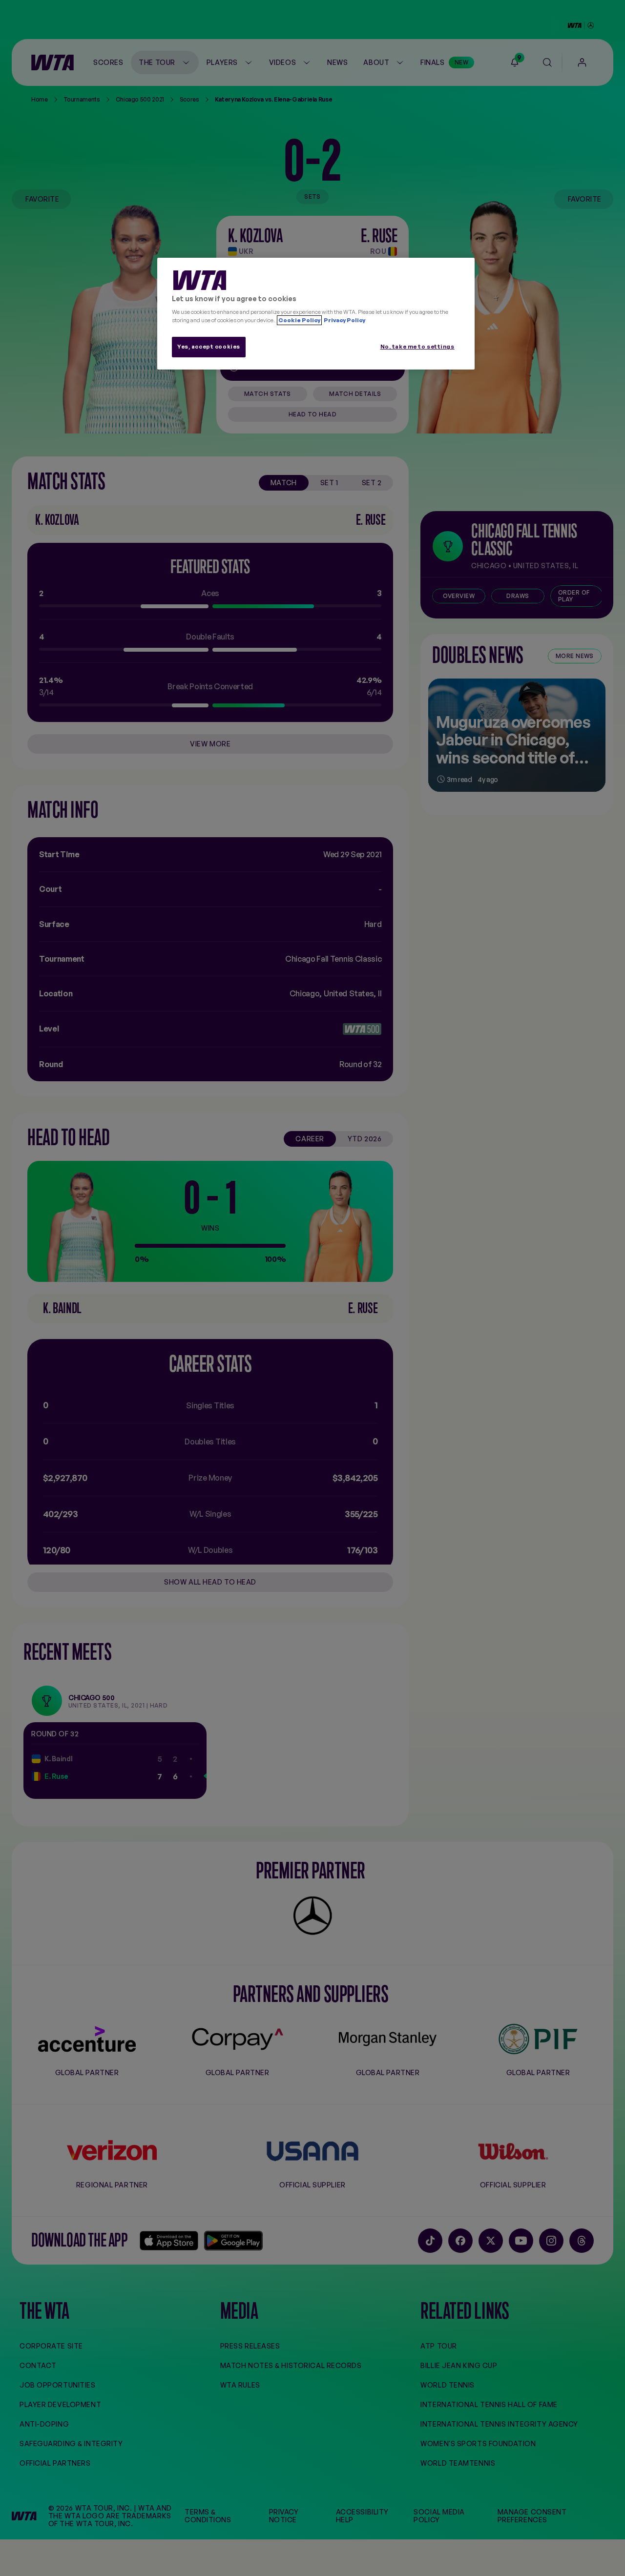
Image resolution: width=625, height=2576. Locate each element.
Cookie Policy (299, 320)
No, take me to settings (417, 347)
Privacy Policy (344, 320)
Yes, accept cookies (209, 347)
